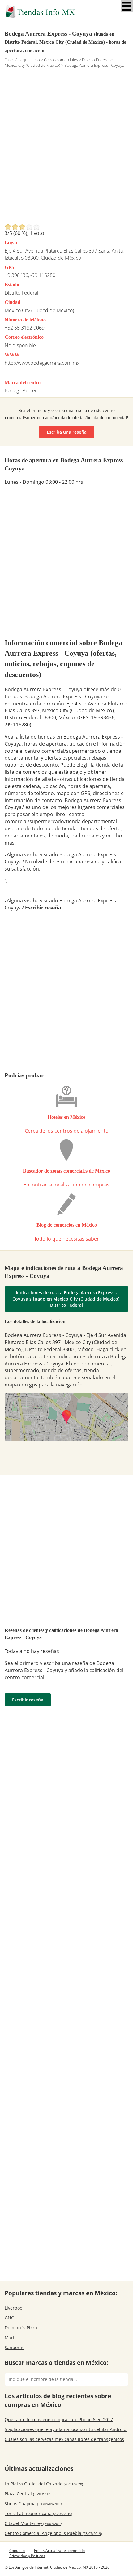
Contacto (17, 2550)
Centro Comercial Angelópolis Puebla (53, 2533)
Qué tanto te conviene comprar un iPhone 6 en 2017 (59, 2419)
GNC (9, 2318)
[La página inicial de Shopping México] (66, 12)
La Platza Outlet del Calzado (44, 2484)
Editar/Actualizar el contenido (59, 2550)
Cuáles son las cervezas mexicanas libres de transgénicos (64, 2439)
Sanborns (15, 2347)
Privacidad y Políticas (27, 2556)
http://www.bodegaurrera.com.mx (42, 363)
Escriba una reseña (67, 432)
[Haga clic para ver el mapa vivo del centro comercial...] (66, 1417)
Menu (127, 6)
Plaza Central (28, 2494)
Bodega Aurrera (22, 390)
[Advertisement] (66, 149)
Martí (10, 2338)
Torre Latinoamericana (38, 2513)
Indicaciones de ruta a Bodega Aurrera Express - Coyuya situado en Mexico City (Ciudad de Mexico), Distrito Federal (66, 1299)
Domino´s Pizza (21, 2328)
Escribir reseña (28, 1700)
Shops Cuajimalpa (34, 2504)
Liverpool (14, 2308)
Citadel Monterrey (34, 2523)
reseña (92, 862)
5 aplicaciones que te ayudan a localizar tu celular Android (66, 2429)
